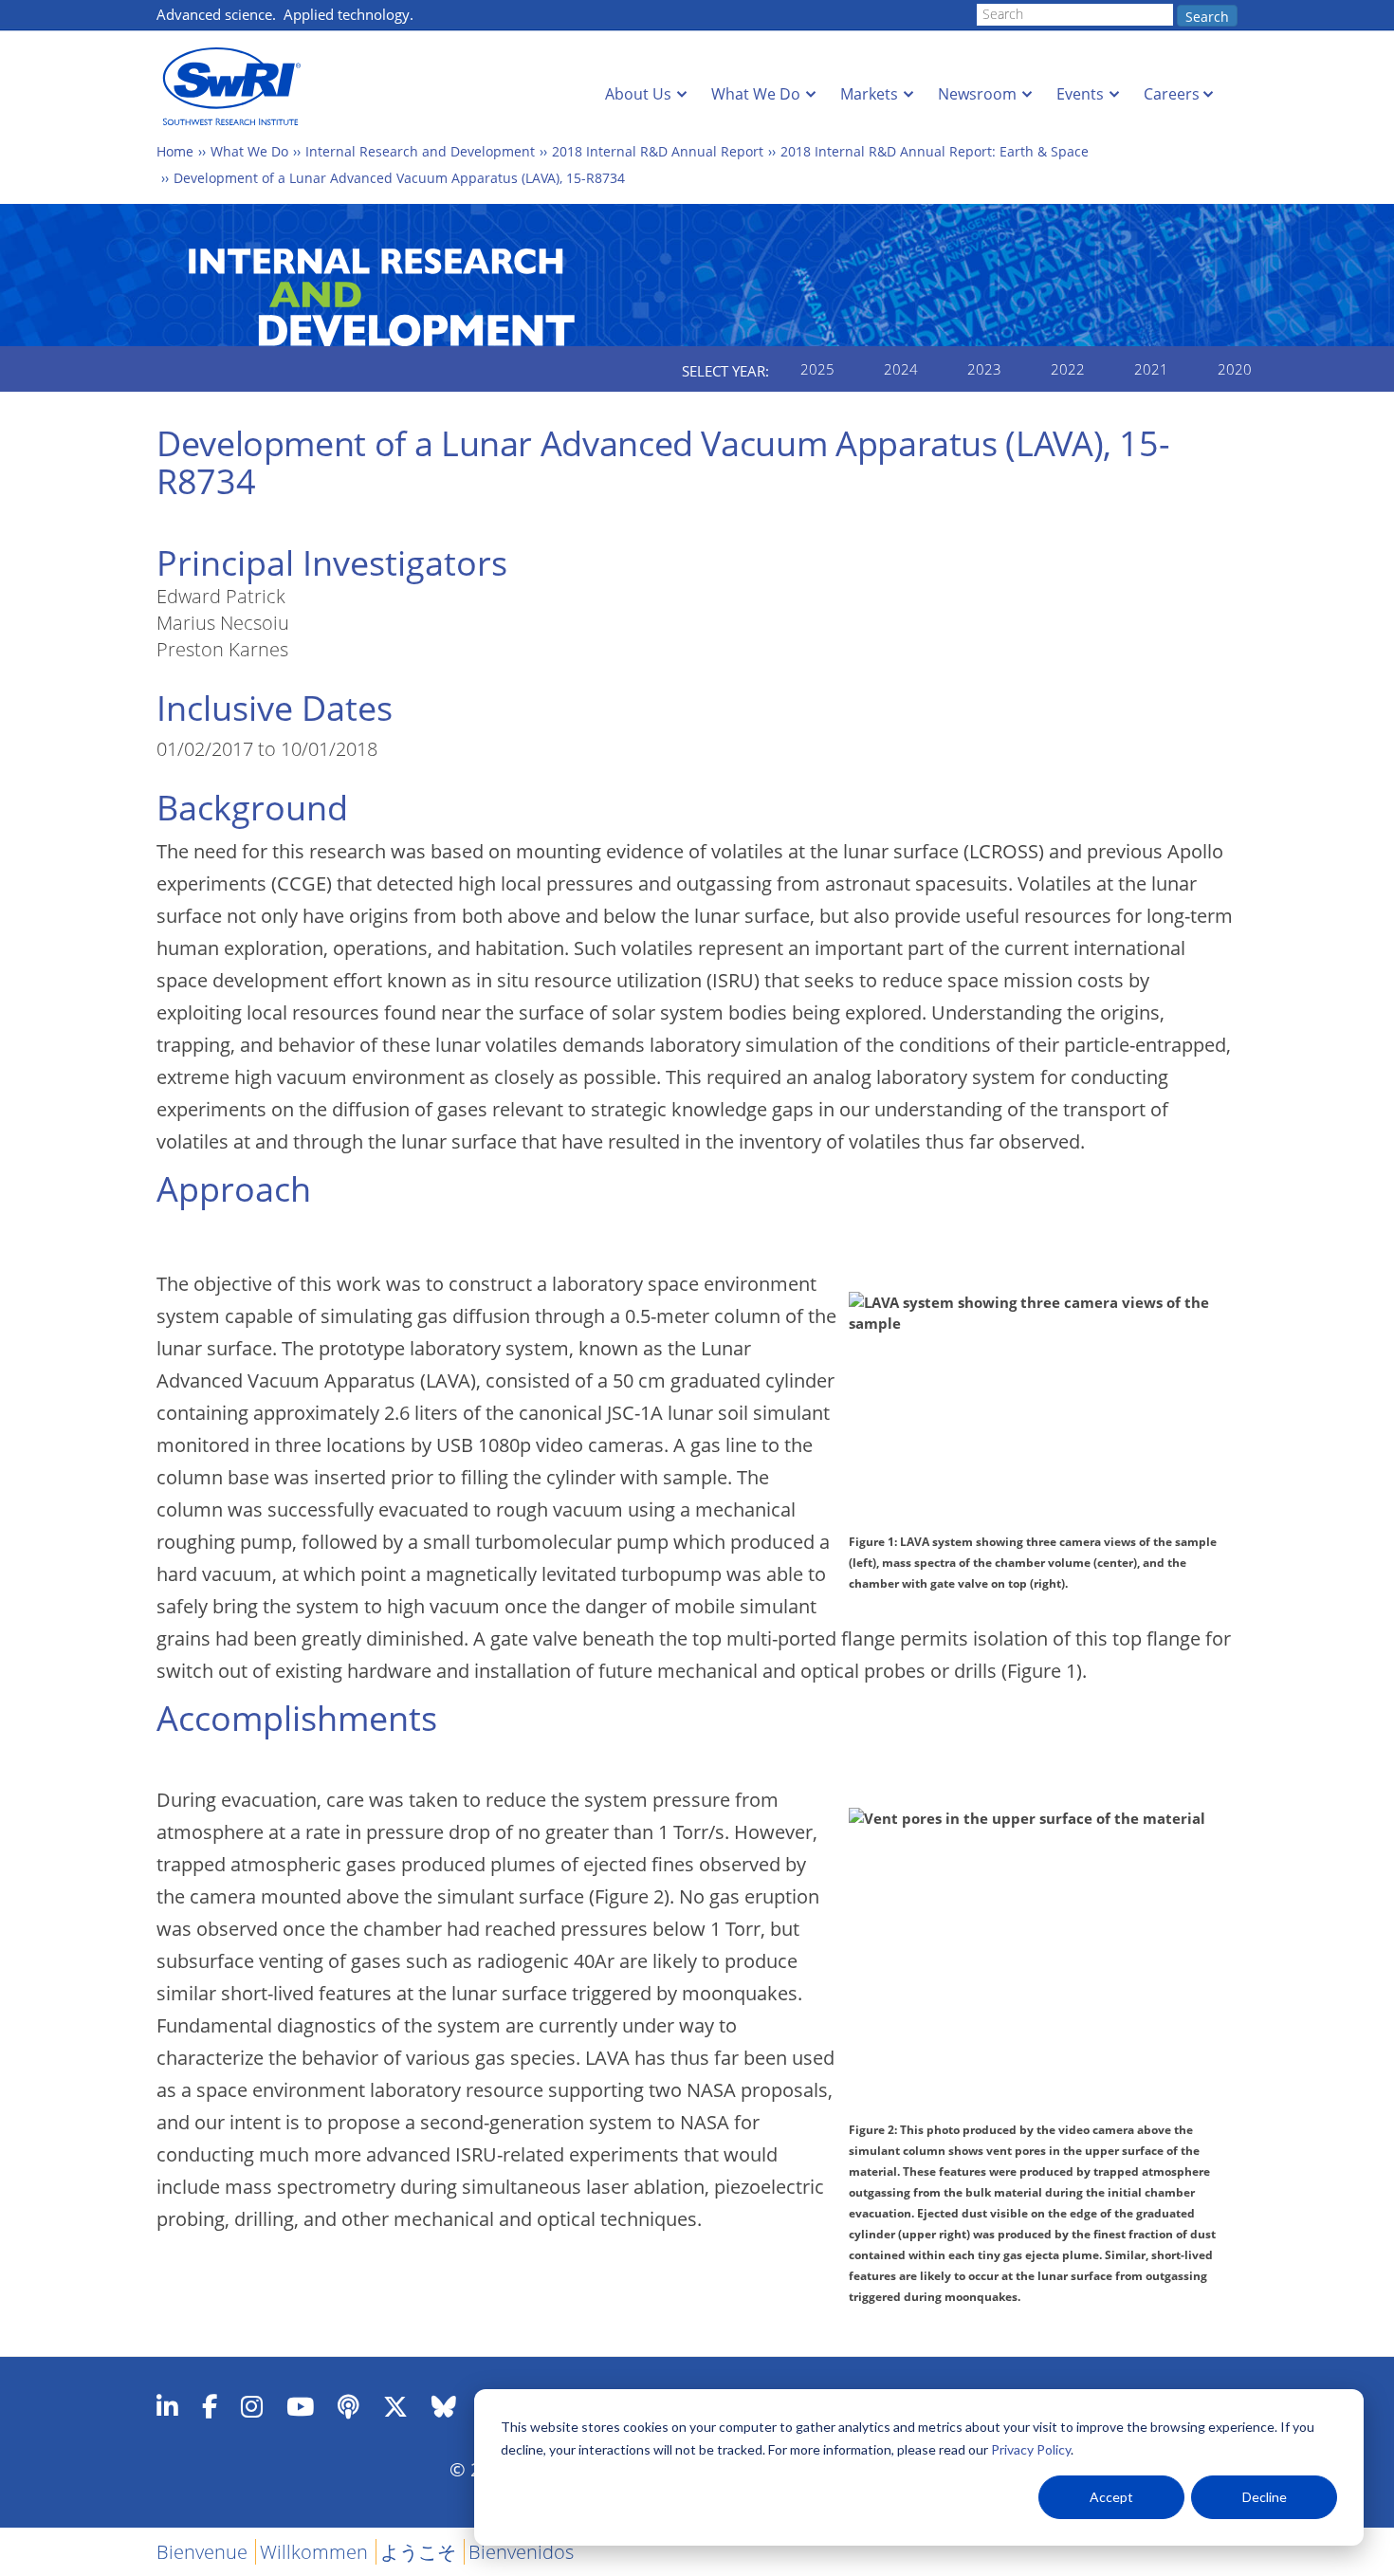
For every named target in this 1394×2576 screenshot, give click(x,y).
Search (1207, 17)
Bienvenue (202, 2552)
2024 (901, 369)
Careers (1172, 94)
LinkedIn (167, 2406)
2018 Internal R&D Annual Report (658, 151)
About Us (638, 94)
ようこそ (418, 2552)
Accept (1111, 2497)
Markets (869, 94)
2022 (1068, 369)
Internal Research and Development (420, 151)
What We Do (756, 94)
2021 (1151, 369)
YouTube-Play (300, 2406)
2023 (984, 369)
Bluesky (444, 2406)
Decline (1265, 2497)
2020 (1235, 369)
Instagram (252, 2406)
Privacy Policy (1031, 2449)
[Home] (237, 87)
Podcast (348, 2406)
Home (175, 151)
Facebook (210, 2406)
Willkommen (314, 2552)
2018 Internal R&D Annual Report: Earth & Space (935, 151)
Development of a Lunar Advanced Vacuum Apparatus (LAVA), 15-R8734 (399, 178)
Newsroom (977, 94)
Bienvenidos (521, 2552)
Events (1080, 94)
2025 (817, 369)
